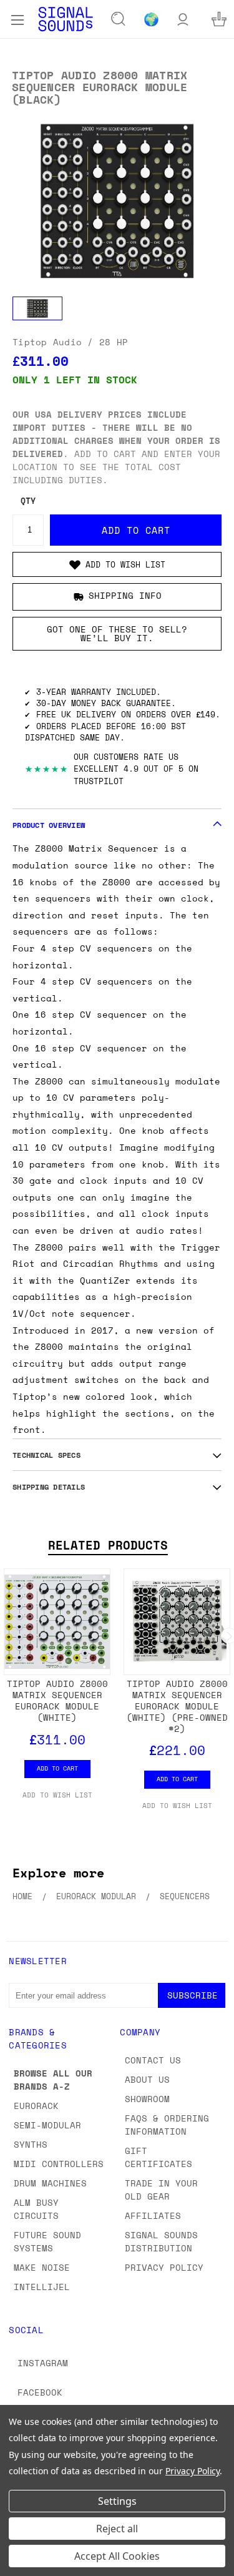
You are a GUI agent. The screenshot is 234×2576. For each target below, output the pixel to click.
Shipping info (125, 595)
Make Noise (42, 2267)
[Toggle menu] (17, 19)
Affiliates (153, 2215)
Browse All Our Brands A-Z (53, 2080)
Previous (19, 2564)
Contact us (153, 2060)
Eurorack (36, 2106)
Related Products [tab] (108, 1545)
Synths (31, 2144)
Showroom (147, 2099)
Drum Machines (50, 2183)
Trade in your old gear (161, 2190)
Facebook (40, 2392)
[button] (117, 564)
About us (147, 2079)
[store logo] (66, 19)
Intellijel (42, 2287)
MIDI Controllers (59, 2164)
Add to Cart (57, 1768)
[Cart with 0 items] (219, 19)
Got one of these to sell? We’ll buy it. (117, 633)
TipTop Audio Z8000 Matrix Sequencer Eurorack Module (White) (57, 1700)
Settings (117, 2501)
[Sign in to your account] (183, 19)
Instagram (43, 2363)
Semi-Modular (47, 2125)
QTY (28, 501)
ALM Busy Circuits (36, 2209)
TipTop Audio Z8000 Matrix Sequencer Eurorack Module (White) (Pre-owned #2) (177, 1706)
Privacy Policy (164, 2267)
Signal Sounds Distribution (161, 2241)
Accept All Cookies (117, 2556)
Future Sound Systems (47, 2241)
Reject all (117, 2529)
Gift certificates (158, 2157)
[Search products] (119, 19)
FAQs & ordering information (167, 2125)
